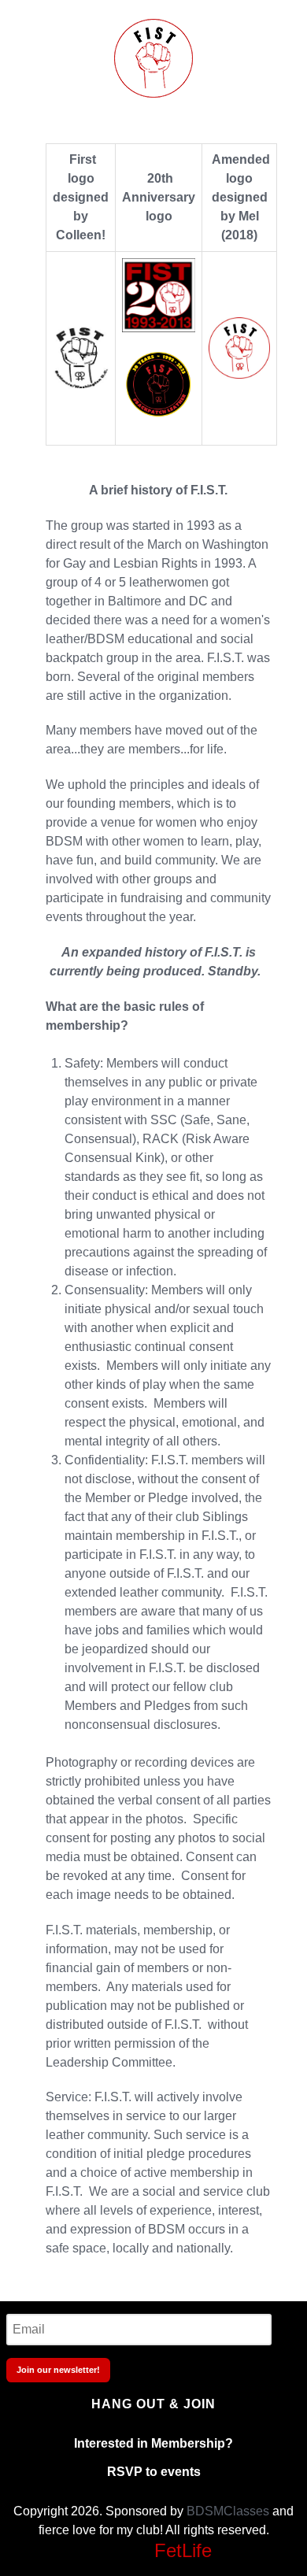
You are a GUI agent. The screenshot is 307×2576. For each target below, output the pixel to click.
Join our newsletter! (58, 2370)
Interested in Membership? (153, 2443)
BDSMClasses (228, 2511)
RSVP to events (154, 2472)
